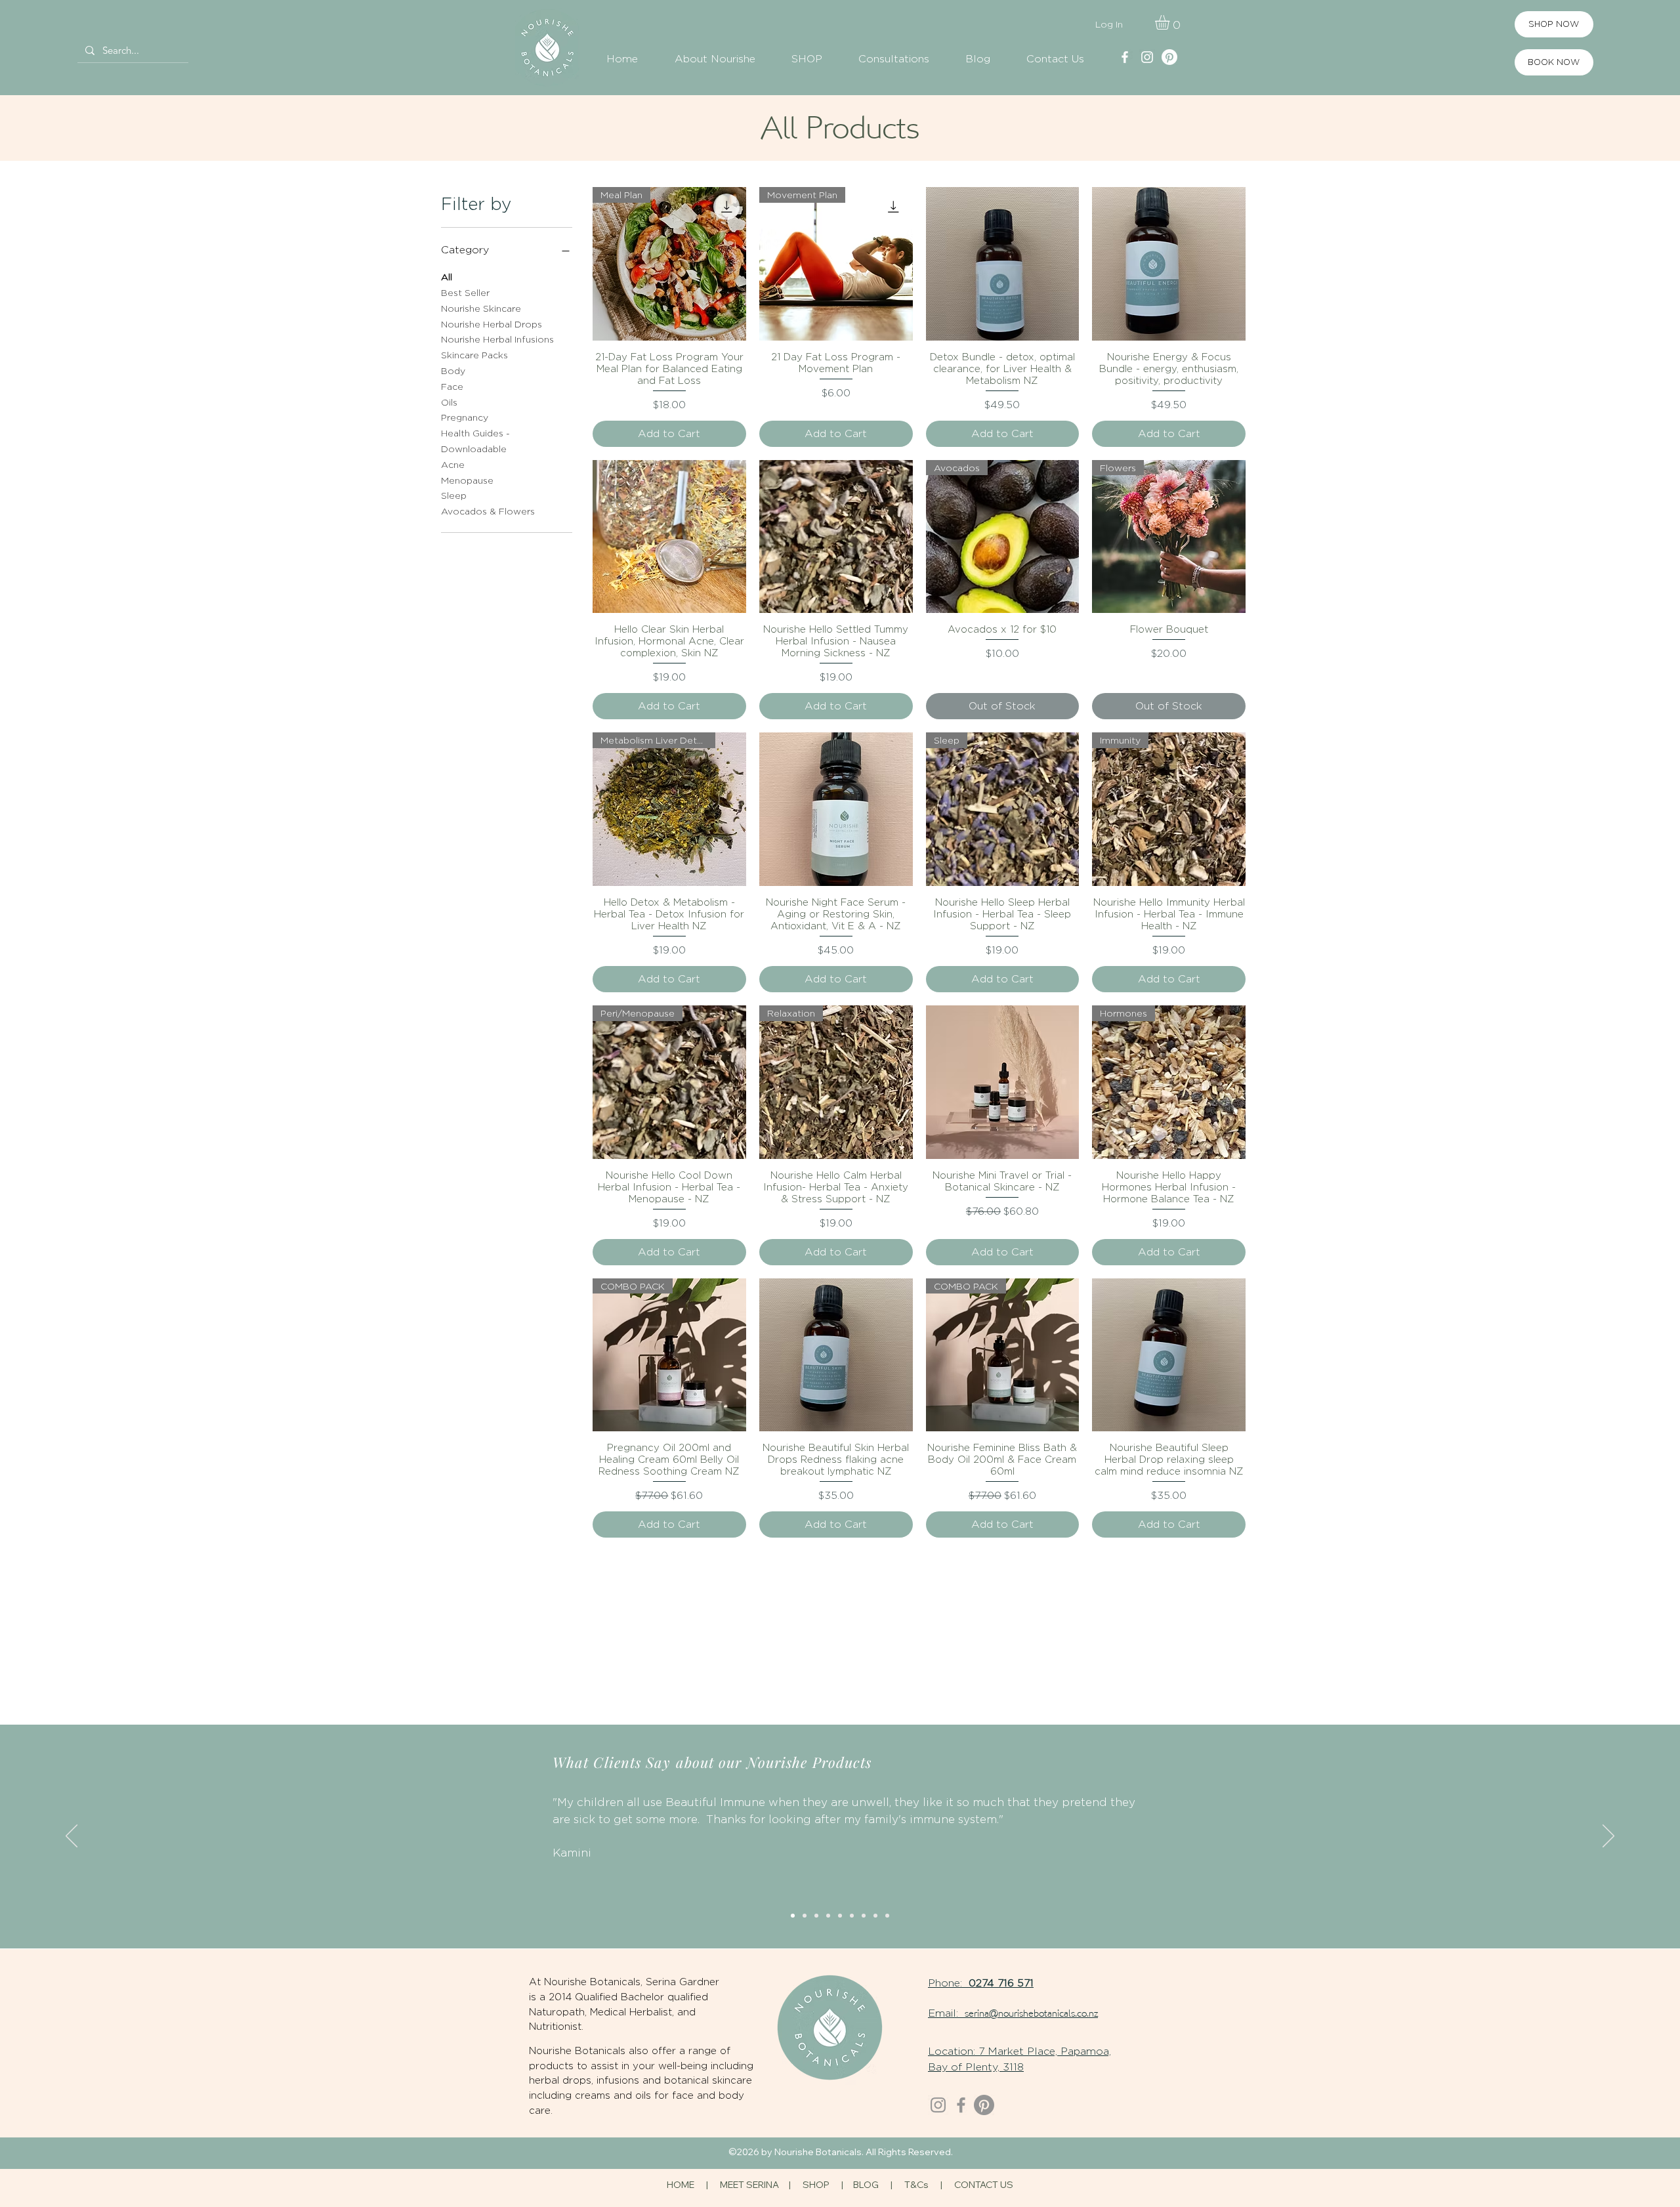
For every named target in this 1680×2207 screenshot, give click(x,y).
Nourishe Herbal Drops (492, 324)
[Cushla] (852, 1916)
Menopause (467, 480)
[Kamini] (793, 1916)
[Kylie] (805, 1916)
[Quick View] (1003, 264)
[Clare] (864, 1916)
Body (453, 370)
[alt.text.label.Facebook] (1125, 57)
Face (452, 386)
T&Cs (916, 2185)
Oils (449, 402)
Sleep (454, 495)
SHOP (817, 2185)
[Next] (1608, 1837)
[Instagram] (938, 2105)
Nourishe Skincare (481, 308)
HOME (681, 2185)
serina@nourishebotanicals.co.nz (1031, 2014)
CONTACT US (984, 2185)
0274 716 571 (1001, 1983)
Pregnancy (465, 417)
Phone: (948, 1983)
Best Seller (465, 292)
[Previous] (72, 1837)
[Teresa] (840, 1916)
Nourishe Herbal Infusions (497, 339)
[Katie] (816, 1916)
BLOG (866, 2185)
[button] (1171, 22)
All (447, 277)
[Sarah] (828, 1916)
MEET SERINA (749, 2185)
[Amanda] (887, 1916)
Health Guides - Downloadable (475, 441)
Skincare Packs (474, 355)
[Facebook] (961, 2105)
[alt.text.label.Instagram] (1147, 57)
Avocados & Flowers (488, 511)
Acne (453, 464)
